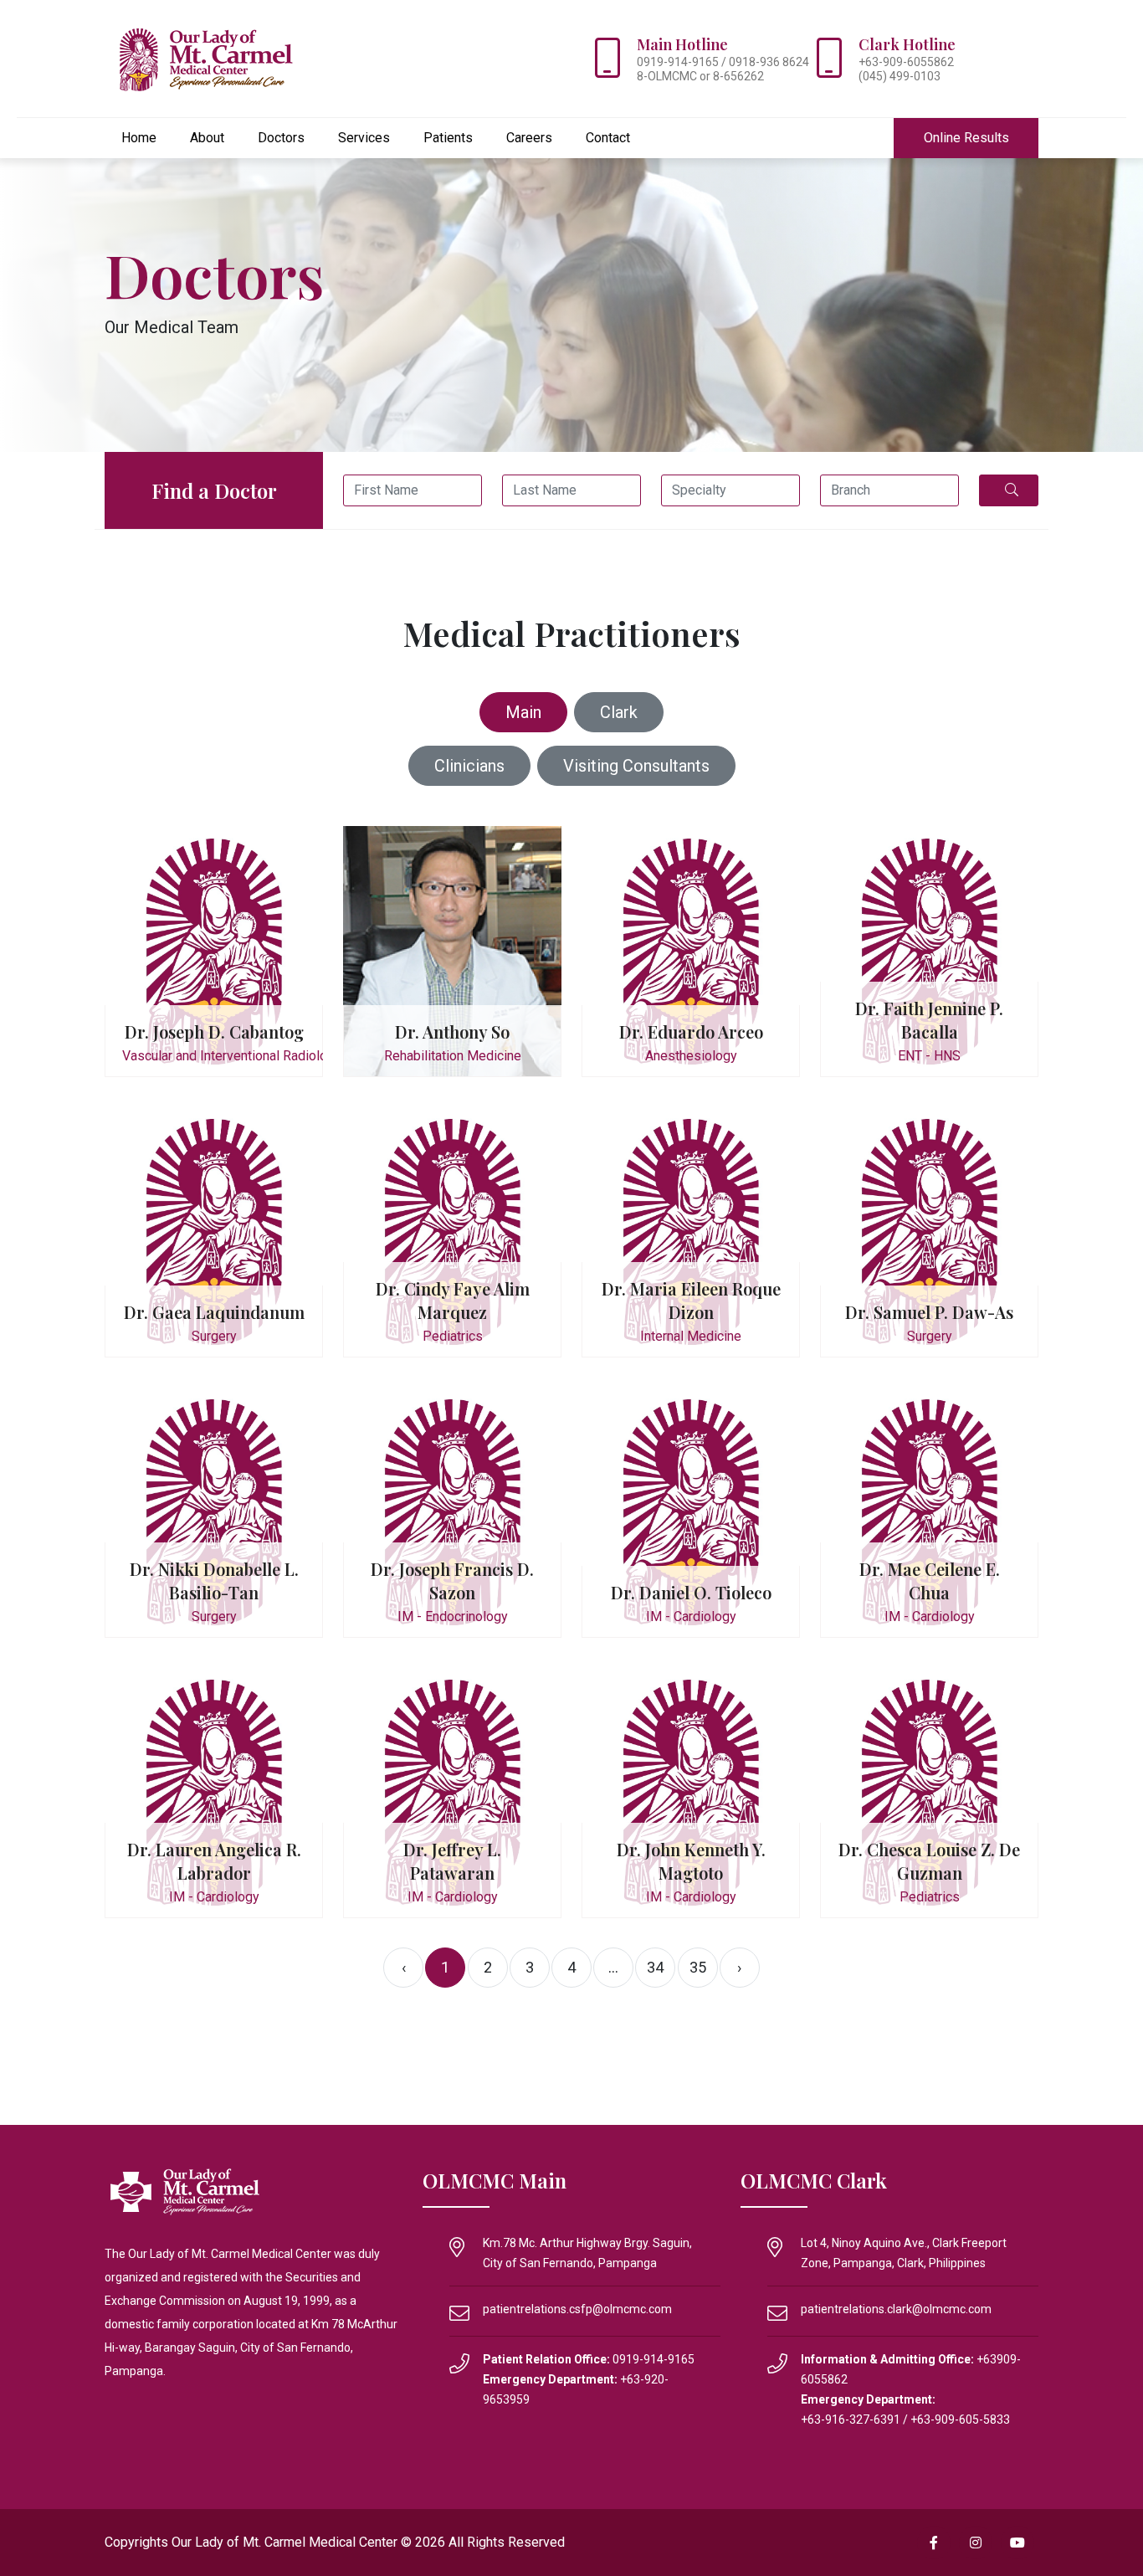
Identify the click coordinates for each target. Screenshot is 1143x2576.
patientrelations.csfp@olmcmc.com (577, 2309)
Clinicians (469, 766)
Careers (529, 138)
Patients (448, 138)
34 (655, 1967)
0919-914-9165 (654, 2359)
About (207, 138)
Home (139, 138)
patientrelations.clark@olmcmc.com (896, 2309)
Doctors (281, 138)
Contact (608, 138)
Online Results (966, 138)
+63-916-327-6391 (851, 2419)
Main (523, 712)
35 (698, 1967)
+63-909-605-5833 (960, 2419)
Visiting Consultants (636, 766)
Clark (619, 712)
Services (364, 138)
